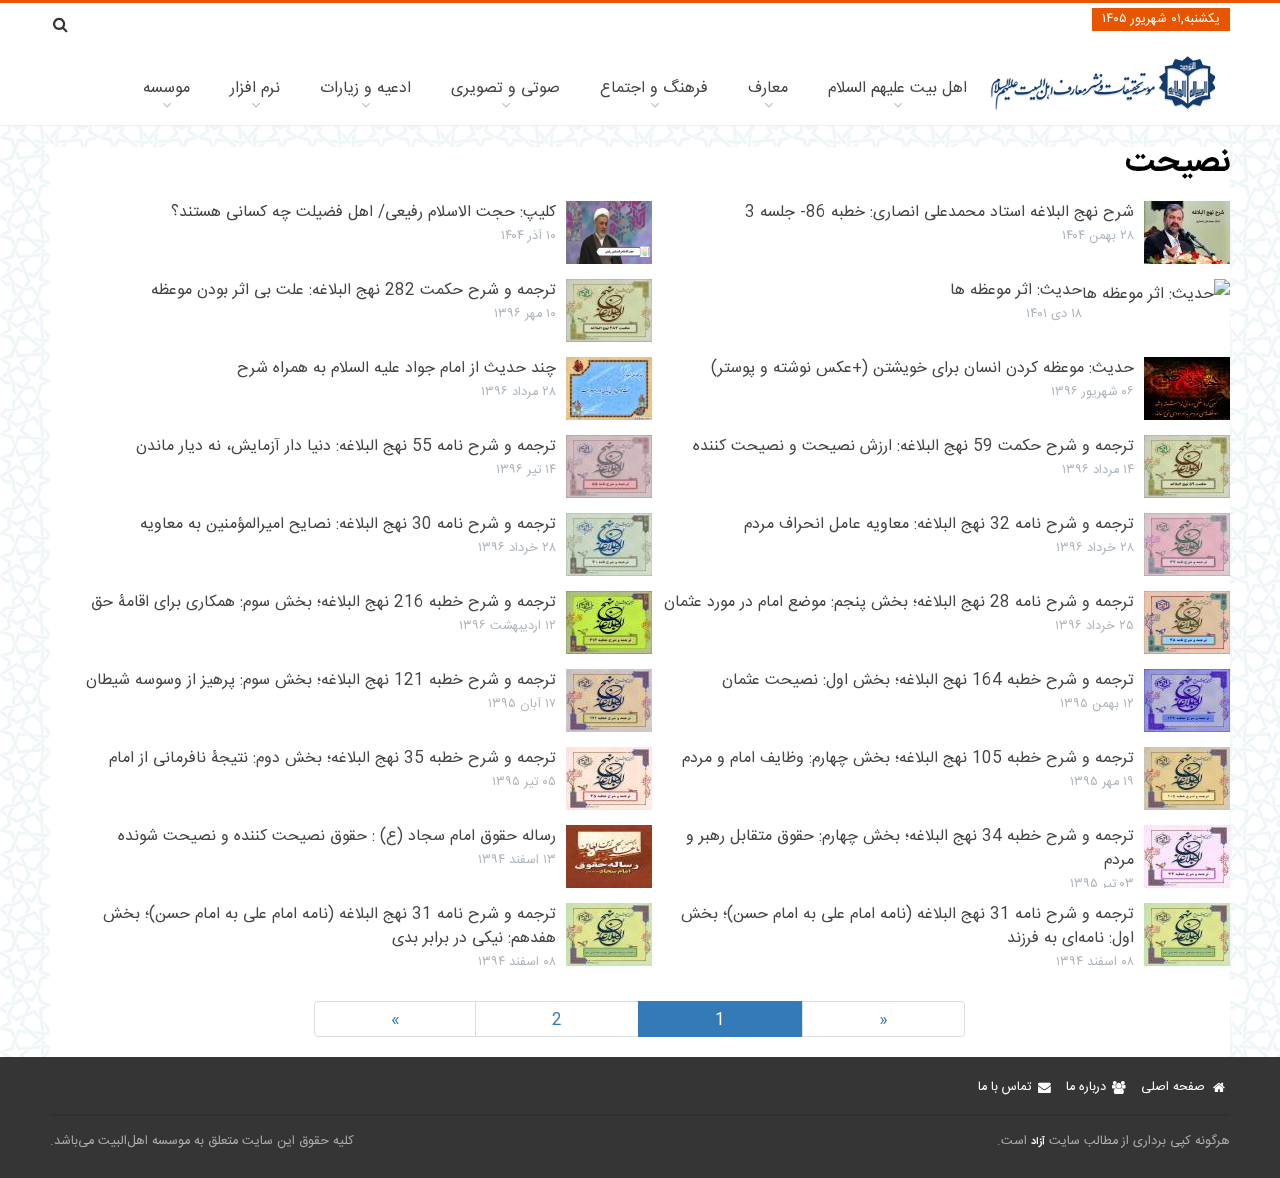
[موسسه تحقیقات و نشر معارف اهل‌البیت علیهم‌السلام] (1103, 107)
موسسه (166, 88)
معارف (768, 88)
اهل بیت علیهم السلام (897, 88)
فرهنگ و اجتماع (654, 88)
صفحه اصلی (1173, 1087)
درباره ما (1086, 1087)
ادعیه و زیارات (365, 88)
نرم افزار (255, 88)
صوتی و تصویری (505, 88)
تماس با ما (1004, 1087)
